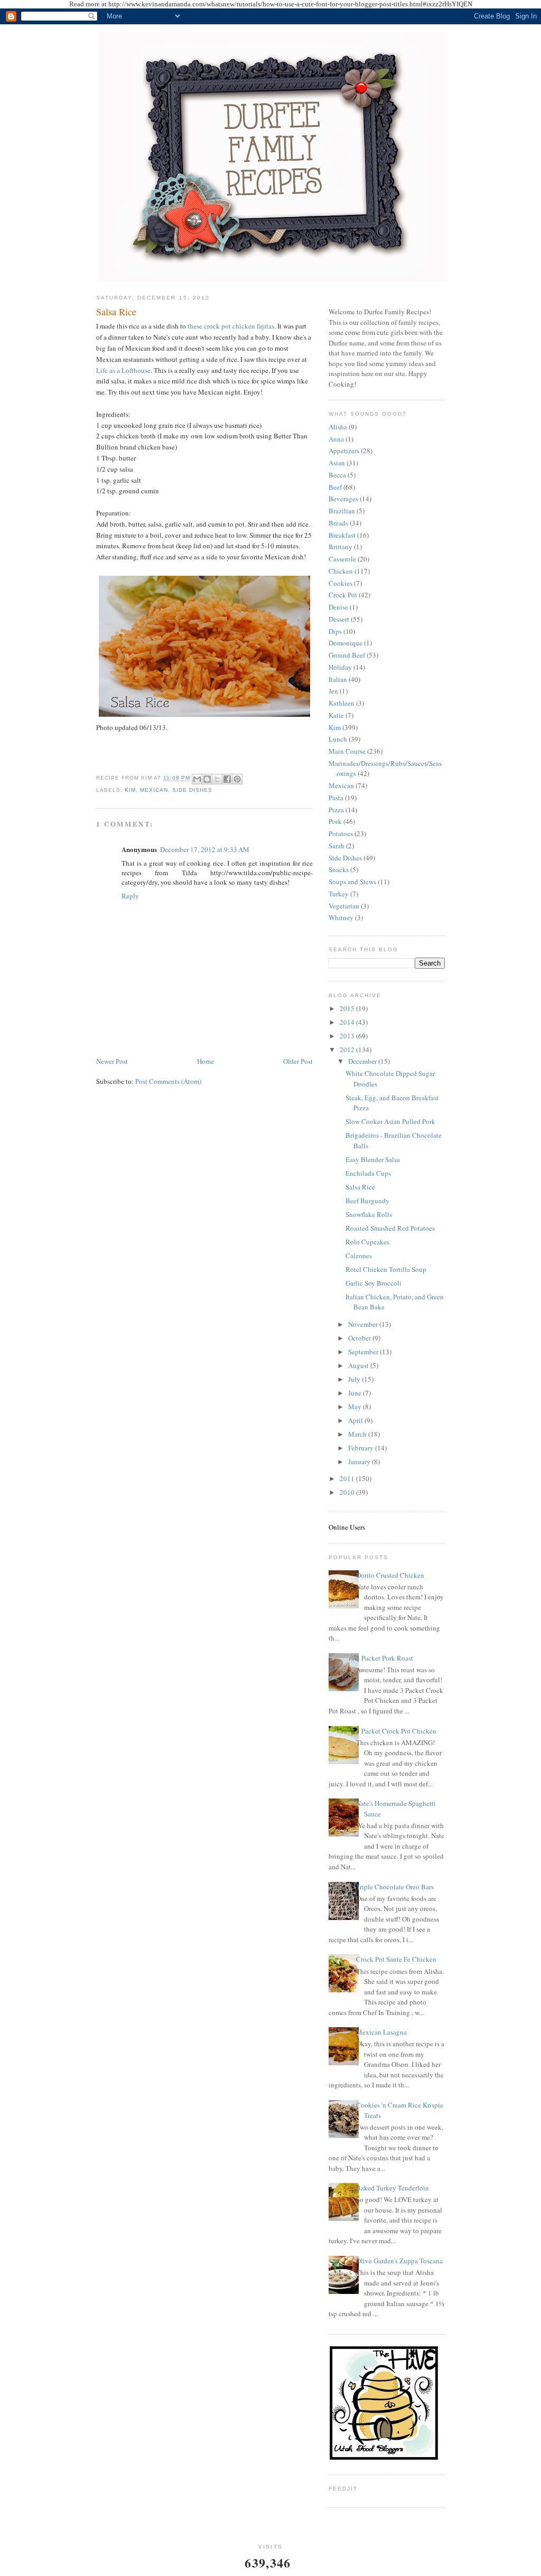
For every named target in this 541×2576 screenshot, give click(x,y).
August (359, 1365)
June (356, 1393)
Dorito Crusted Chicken (390, 1575)
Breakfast (342, 535)
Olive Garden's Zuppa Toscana (399, 2261)
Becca (337, 475)
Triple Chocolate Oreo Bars (395, 1887)
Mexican (154, 790)
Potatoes (341, 833)
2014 (348, 1022)
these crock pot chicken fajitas (231, 326)
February (362, 1448)
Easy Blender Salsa (373, 1159)
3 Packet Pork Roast (385, 1658)
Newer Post (112, 1061)
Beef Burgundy (367, 1201)
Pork (335, 821)
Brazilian (342, 511)
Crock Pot (343, 595)
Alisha (338, 427)
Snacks (339, 869)
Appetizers (344, 451)
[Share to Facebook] (227, 779)
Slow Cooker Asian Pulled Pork (390, 1121)
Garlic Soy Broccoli (374, 1283)
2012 (348, 1050)
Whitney (341, 917)
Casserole (342, 559)
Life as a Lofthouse (123, 370)
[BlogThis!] (207, 779)
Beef (335, 487)
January (360, 1462)
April (356, 1420)
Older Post (298, 1061)
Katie (336, 715)
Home (206, 1061)
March (358, 1434)
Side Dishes (192, 790)
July (355, 1379)
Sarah (337, 846)
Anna (336, 439)
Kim (130, 790)
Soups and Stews (352, 882)
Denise (338, 607)
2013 (348, 1036)
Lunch (338, 739)
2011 (348, 1478)
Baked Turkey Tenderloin (393, 2188)
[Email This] (197, 779)
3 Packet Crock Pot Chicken (396, 1731)
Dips (335, 631)
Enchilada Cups (368, 1173)
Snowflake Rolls (369, 1214)
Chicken (341, 571)
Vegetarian (344, 906)
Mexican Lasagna (381, 2032)
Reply (130, 896)
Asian (337, 463)
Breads (338, 523)
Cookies (341, 583)
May (356, 1407)
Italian (338, 679)
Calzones (359, 1256)
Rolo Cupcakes (367, 1242)
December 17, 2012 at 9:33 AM (205, 849)
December (363, 1061)
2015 (348, 1008)
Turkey (339, 894)
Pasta (336, 798)
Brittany (341, 547)
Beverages (343, 499)
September (364, 1352)
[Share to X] (217, 779)
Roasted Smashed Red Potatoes (390, 1228)
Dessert (339, 619)
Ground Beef (347, 655)
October (360, 1338)
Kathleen (342, 703)
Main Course (347, 751)
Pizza (336, 810)
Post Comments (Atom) (168, 1081)
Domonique (346, 643)
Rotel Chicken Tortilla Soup (386, 1269)
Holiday (340, 667)
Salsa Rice (116, 312)
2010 (348, 1492)
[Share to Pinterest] (237, 779)
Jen (333, 691)
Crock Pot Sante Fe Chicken (396, 1959)
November (364, 1324)
